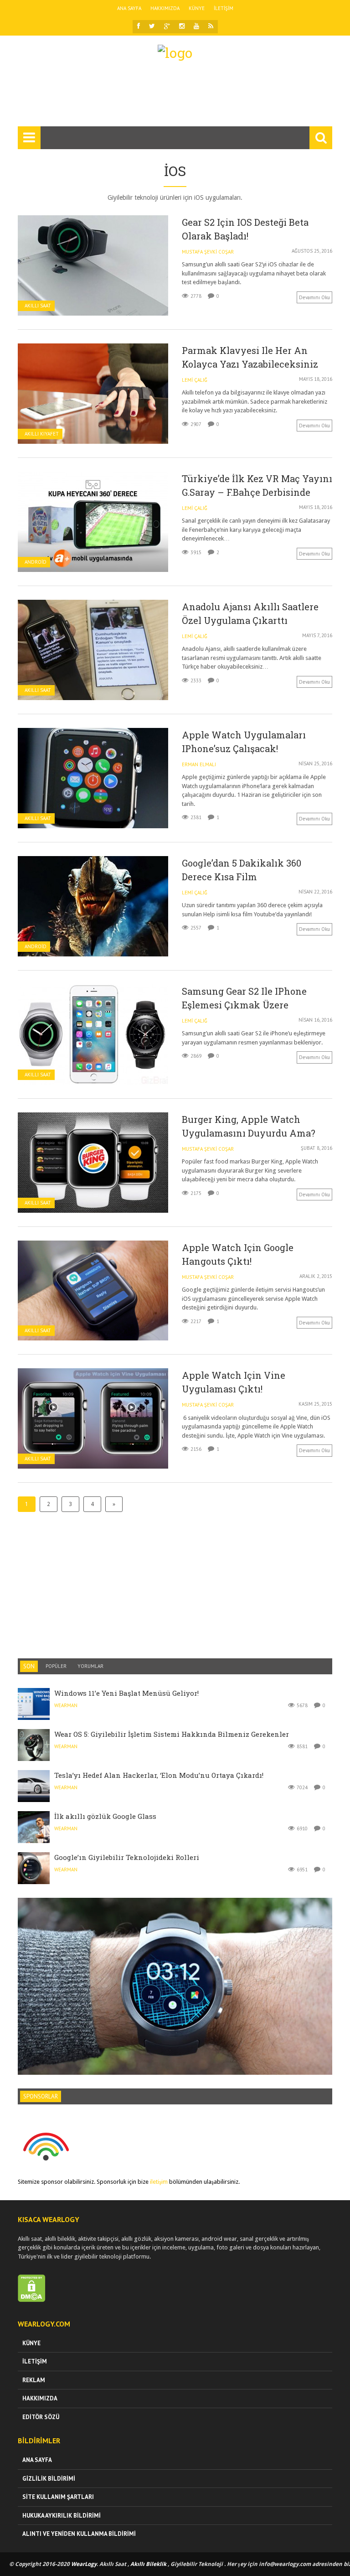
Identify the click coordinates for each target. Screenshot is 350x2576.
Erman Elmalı (199, 764)
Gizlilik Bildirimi (49, 2479)
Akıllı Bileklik (148, 2564)
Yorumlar (90, 1666)
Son (29, 1666)
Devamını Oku (314, 297)
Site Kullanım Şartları (58, 2497)
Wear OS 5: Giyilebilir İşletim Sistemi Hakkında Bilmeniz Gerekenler (172, 1734)
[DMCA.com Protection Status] (32, 2300)
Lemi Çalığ (195, 380)
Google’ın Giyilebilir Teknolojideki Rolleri (127, 1857)
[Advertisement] (184, 98)
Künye (197, 8)
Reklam (34, 2380)
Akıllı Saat (38, 306)
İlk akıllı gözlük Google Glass (105, 1816)
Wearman (66, 1705)
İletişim (224, 8)
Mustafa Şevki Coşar (208, 252)
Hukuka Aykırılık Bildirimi (62, 2516)
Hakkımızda (165, 8)
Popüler (56, 1666)
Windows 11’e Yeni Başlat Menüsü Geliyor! (126, 1693)
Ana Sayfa (129, 8)
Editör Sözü (41, 2417)
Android (36, 562)
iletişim (159, 2182)
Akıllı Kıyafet (42, 434)
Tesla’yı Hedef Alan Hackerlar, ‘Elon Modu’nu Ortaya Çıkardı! (159, 1775)
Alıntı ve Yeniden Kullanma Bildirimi (79, 2534)
